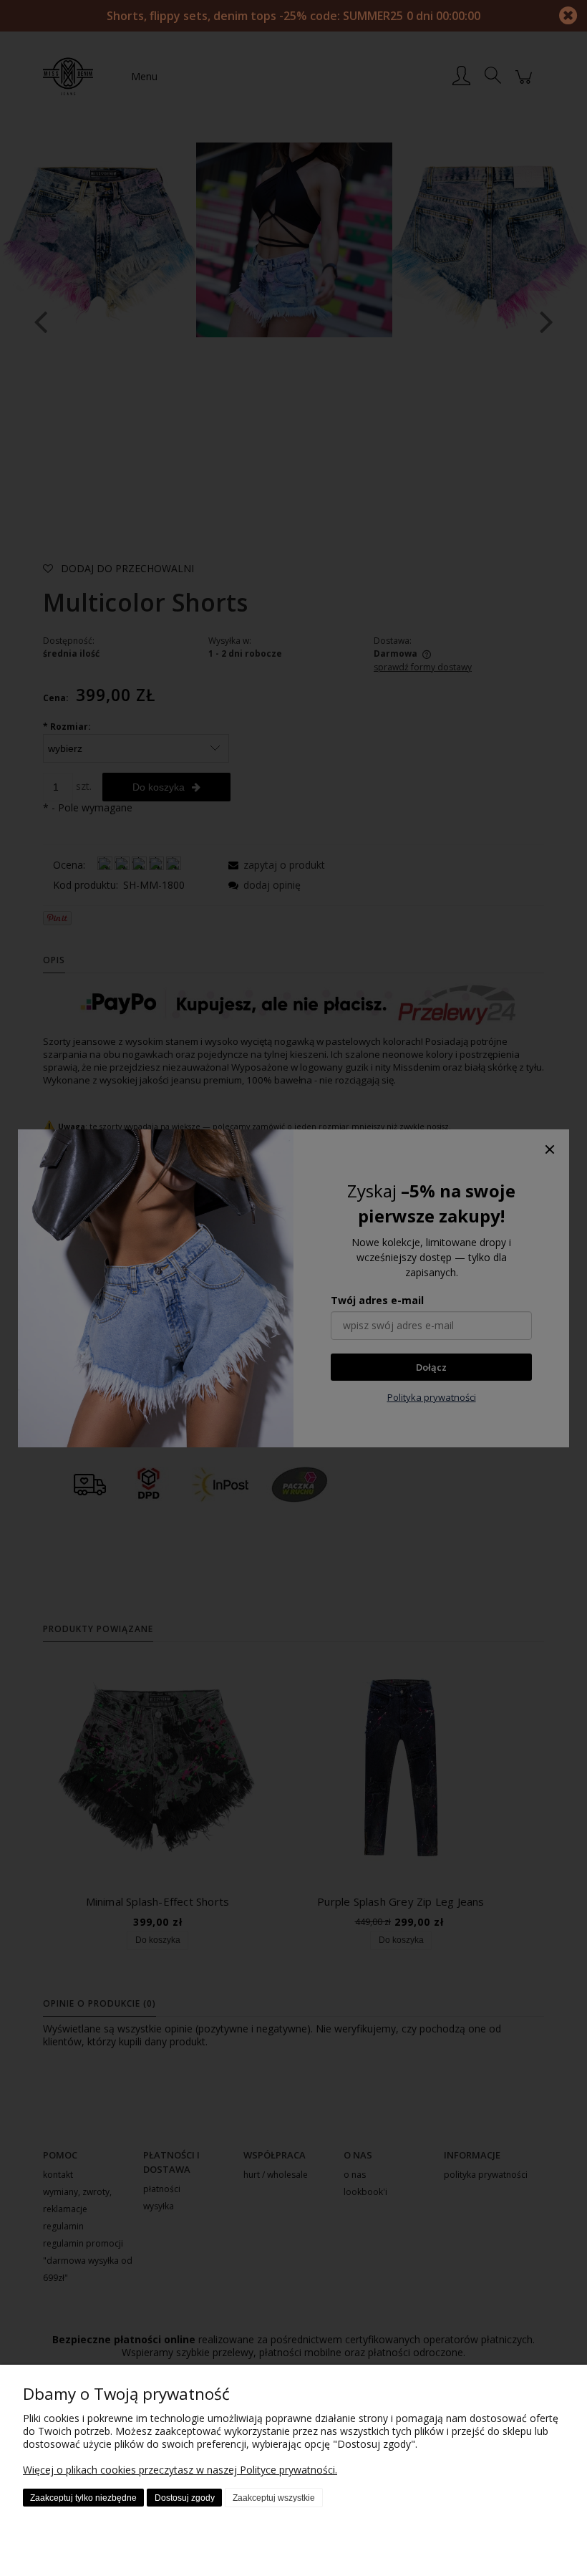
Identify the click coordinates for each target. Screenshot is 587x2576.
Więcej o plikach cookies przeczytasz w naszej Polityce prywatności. (180, 2470)
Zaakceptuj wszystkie (274, 2498)
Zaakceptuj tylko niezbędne (83, 2498)
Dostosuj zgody (185, 2498)
